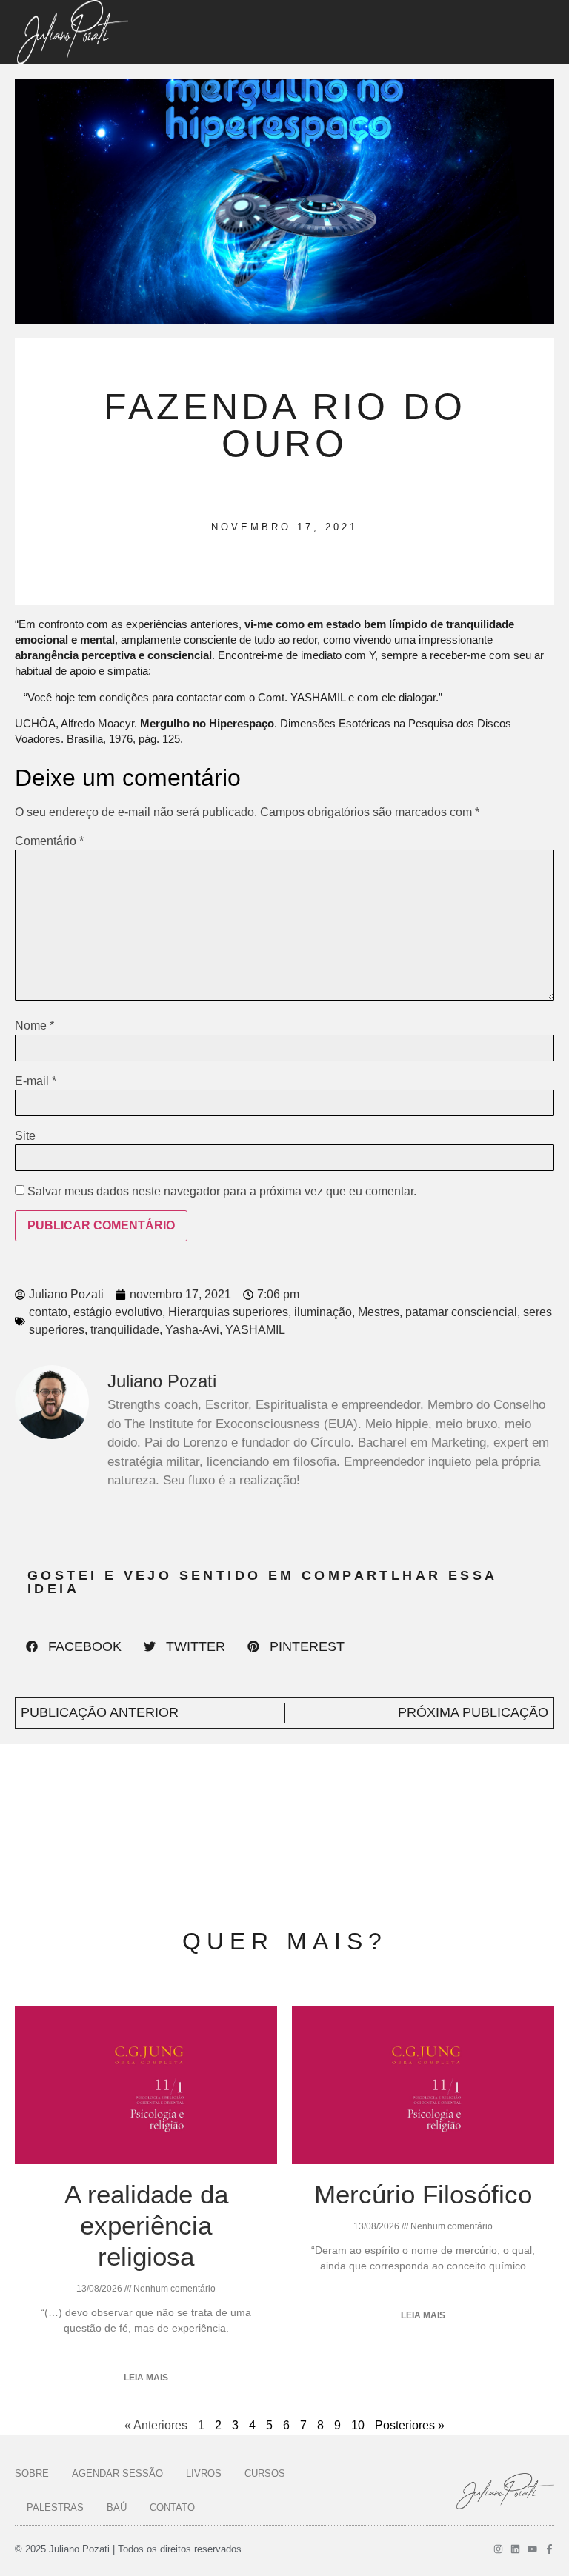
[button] (74, 1646)
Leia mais (146, 2378)
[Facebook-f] (549, 2549)
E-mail (36, 1081)
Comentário (49, 841)
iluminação (323, 1312)
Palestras (55, 2507)
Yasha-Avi (192, 1330)
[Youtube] (532, 2549)
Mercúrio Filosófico (423, 2194)
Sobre (32, 2473)
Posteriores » (410, 2425)
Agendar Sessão (117, 2473)
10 (358, 2425)
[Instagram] (498, 2549)
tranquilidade (125, 1330)
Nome (34, 1026)
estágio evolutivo (118, 1312)
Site (25, 1136)
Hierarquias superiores (228, 1312)
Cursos (265, 2473)
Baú (117, 2507)
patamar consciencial (461, 1312)
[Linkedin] (515, 2549)
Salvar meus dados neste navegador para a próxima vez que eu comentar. (222, 1192)
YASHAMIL (255, 1330)
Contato (172, 2507)
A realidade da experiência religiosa (146, 2225)
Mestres (379, 1312)
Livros (204, 2473)
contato (48, 1312)
